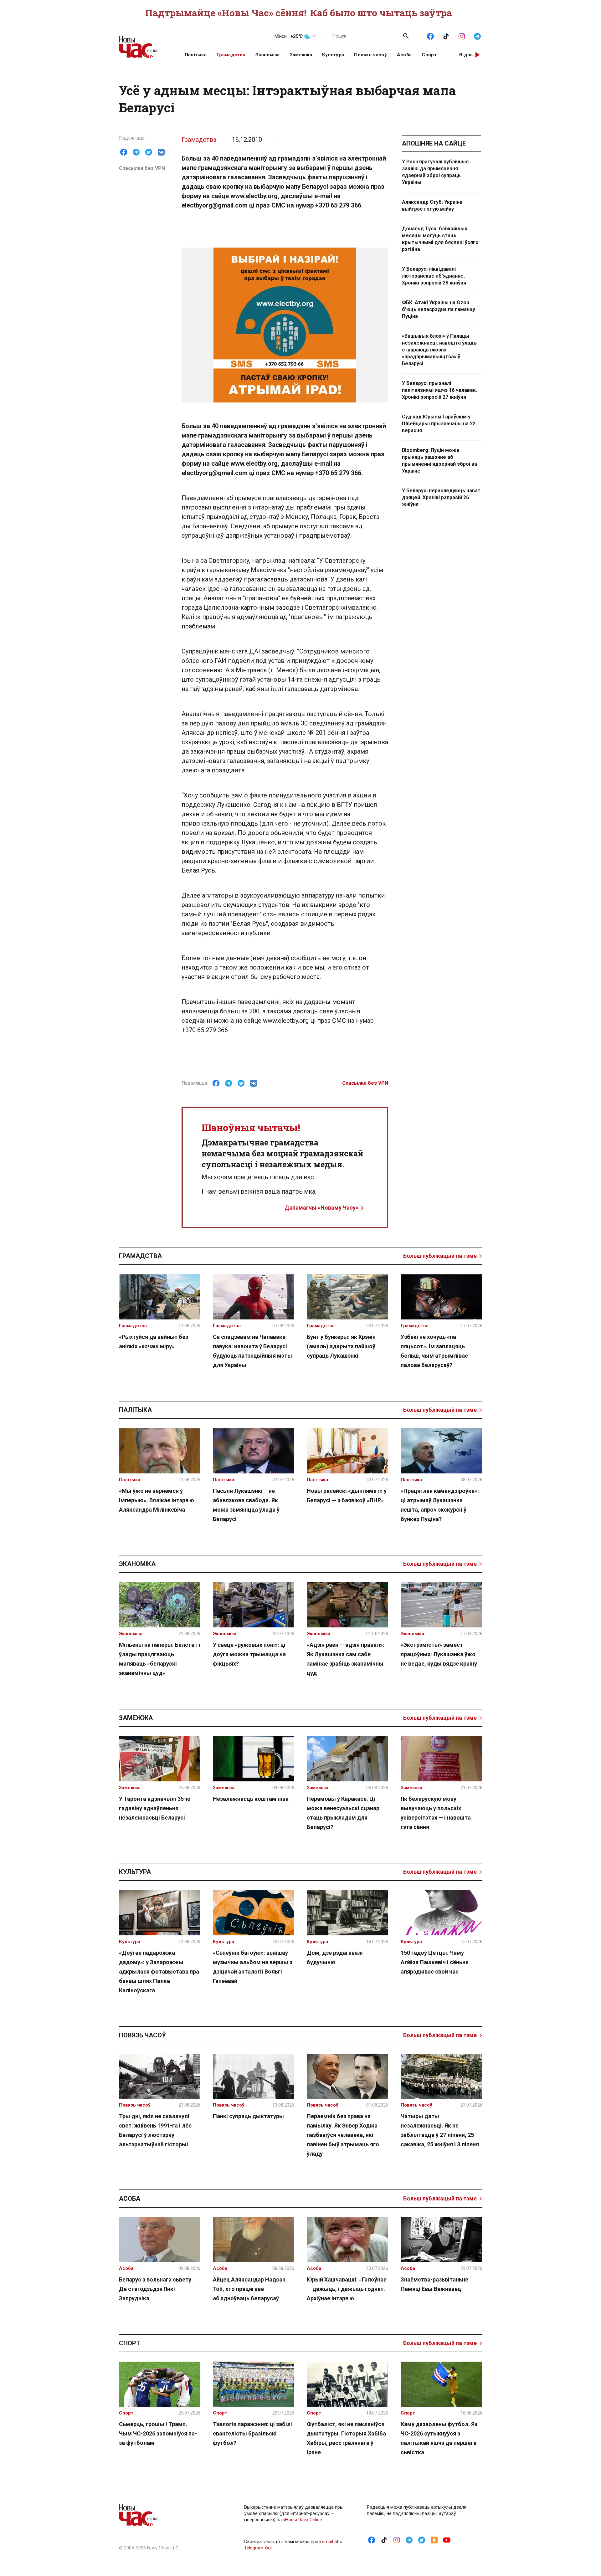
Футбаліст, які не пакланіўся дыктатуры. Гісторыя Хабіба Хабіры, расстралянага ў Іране (346, 2438)
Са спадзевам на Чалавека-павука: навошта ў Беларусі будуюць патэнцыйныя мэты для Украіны (252, 1351)
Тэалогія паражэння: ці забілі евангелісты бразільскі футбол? (252, 2433)
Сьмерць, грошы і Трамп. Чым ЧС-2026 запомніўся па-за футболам (158, 2433)
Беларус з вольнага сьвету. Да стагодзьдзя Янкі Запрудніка (156, 2289)
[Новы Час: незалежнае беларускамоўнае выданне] (144, 44)
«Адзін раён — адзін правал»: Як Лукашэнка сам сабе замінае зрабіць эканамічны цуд (346, 1659)
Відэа (466, 55)
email (328, 2542)
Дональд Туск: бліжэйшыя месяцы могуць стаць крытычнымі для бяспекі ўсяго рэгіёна (440, 239)
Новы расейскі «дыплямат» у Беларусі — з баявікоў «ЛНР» (347, 1495)
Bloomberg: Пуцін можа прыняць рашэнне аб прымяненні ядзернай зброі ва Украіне (439, 461)
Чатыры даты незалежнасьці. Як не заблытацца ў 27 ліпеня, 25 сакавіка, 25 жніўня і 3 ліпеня (440, 2130)
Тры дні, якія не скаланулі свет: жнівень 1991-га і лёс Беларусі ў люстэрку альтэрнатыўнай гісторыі (155, 2130)
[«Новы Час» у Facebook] (430, 36)
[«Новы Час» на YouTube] (447, 2540)
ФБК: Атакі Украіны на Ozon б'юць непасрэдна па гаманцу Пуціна (439, 309)
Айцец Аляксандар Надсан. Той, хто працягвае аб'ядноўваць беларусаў (250, 2289)
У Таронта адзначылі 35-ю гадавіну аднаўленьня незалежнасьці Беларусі (155, 1808)
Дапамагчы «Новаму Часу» (321, 1208)
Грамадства (231, 55)
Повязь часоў (370, 55)
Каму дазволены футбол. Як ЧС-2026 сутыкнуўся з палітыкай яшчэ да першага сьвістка (439, 2438)
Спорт (429, 55)
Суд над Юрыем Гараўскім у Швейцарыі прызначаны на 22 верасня (439, 424)
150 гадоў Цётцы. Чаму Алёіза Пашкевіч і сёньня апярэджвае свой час (435, 1962)
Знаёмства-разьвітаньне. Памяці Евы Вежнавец (435, 2284)
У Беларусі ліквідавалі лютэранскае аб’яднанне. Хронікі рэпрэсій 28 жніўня (434, 276)
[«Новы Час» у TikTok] (446, 36)
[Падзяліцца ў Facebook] (124, 152)
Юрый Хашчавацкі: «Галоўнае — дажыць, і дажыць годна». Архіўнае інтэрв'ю (347, 2289)
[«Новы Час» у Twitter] (422, 2540)
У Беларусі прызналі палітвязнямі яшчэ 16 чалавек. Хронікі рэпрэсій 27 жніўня (439, 390)
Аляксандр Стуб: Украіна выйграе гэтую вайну (432, 205)
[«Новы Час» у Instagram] (462, 36)
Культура (333, 55)
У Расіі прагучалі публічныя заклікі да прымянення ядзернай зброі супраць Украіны (435, 172)
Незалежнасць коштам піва (251, 1799)
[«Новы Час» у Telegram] (477, 36)
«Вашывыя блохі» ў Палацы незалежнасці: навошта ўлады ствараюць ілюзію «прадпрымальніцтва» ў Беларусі (440, 350)
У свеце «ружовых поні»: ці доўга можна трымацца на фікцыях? (249, 1654)
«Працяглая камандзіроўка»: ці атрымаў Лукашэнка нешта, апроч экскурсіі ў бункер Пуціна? (440, 1505)
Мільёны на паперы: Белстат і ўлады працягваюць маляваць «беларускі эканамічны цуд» (160, 1659)
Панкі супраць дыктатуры (248, 2116)
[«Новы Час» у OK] (434, 2540)
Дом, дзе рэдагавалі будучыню (335, 1957)
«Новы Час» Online (303, 2520)
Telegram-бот (259, 2548)
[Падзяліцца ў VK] (161, 152)
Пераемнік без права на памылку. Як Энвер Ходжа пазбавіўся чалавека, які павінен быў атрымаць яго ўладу (343, 2135)
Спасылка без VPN (142, 168)
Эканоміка (268, 55)
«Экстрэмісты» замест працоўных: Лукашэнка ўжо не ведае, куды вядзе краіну (439, 1654)
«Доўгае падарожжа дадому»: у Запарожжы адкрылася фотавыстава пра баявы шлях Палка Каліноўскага (159, 1972)
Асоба (404, 55)
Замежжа (301, 55)
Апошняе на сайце (434, 143)
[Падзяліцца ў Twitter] (149, 152)
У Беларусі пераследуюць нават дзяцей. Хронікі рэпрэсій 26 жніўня (441, 497)
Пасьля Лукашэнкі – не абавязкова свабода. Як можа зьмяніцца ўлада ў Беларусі (246, 1505)
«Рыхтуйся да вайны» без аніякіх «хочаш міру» (154, 1342)
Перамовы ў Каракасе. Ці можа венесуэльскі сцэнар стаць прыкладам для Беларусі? (343, 1813)
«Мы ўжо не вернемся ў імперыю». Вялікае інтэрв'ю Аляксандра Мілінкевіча (157, 1500)
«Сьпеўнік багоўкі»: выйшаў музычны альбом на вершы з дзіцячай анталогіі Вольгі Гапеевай (253, 1967)
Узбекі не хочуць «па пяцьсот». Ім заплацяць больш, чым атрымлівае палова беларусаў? (434, 1351)
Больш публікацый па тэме (440, 1256)
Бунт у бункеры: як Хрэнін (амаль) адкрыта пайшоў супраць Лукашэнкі (341, 1346)
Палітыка (196, 55)
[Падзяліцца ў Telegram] (136, 152)
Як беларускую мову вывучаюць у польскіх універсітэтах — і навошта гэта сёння (436, 1813)
